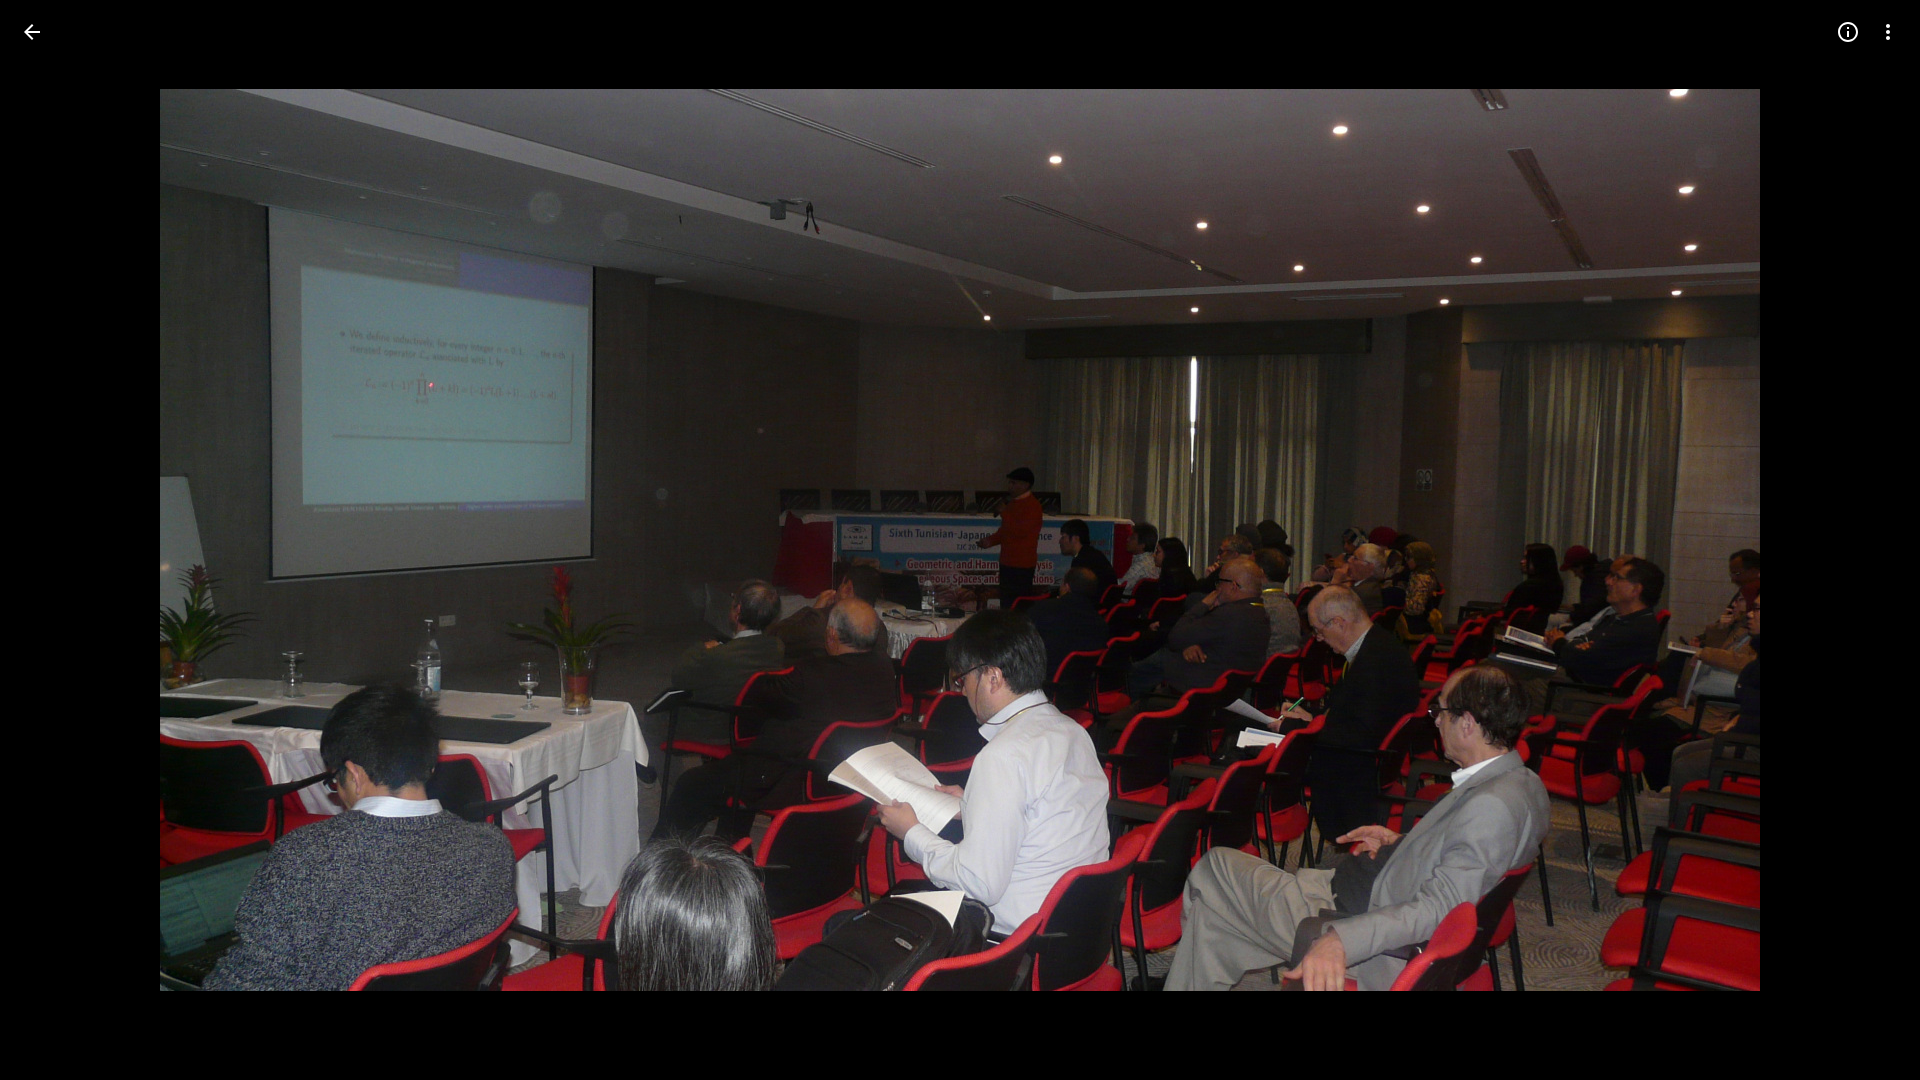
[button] (56, 540)
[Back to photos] (32, 32)
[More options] (1888, 32)
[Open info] (1848, 32)
